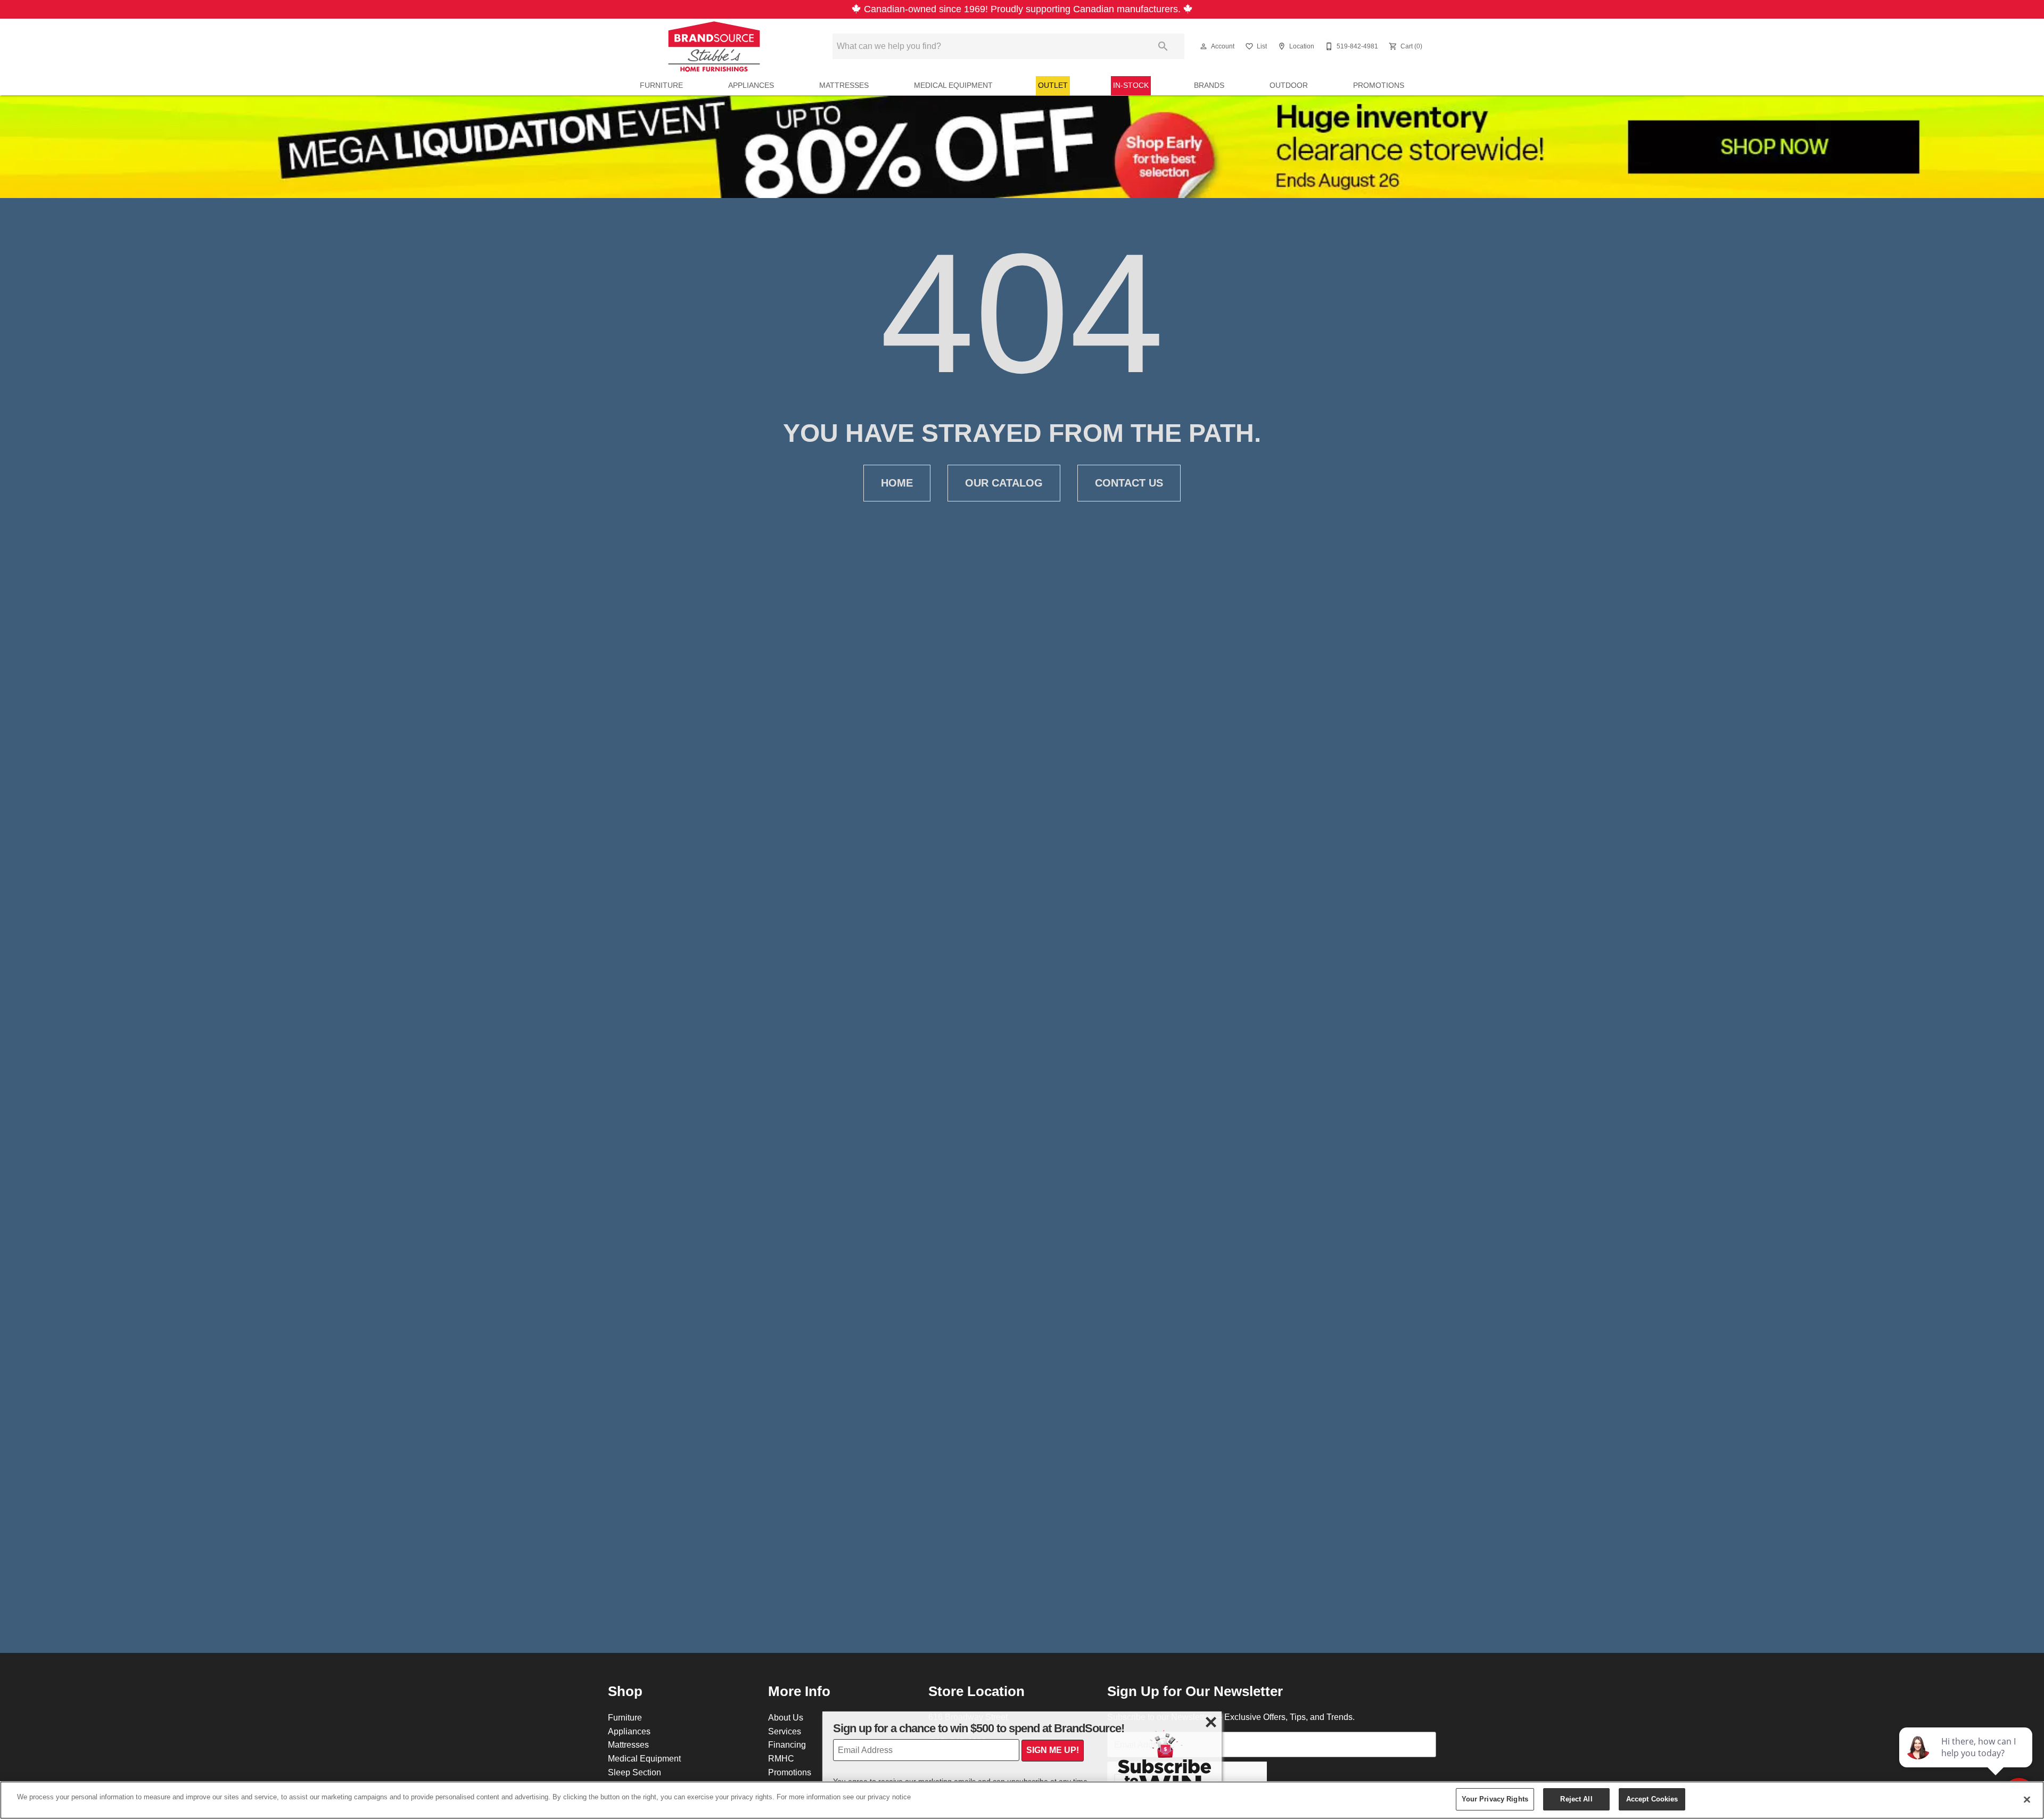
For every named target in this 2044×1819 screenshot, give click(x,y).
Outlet (1053, 85)
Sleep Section (634, 1772)
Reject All (1576, 1799)
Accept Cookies (1652, 1799)
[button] (1204, 46)
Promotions (1379, 85)
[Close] (2027, 1799)
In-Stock (1131, 85)
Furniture (661, 85)
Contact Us (1129, 483)
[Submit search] (1163, 46)
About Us (786, 1717)
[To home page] (714, 46)
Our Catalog (1004, 483)
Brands (1209, 85)
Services (785, 1731)
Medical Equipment (953, 85)
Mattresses (844, 85)
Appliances (751, 85)
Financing (787, 1744)
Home (897, 483)
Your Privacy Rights (1495, 1799)
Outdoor (1289, 85)
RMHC (781, 1758)
